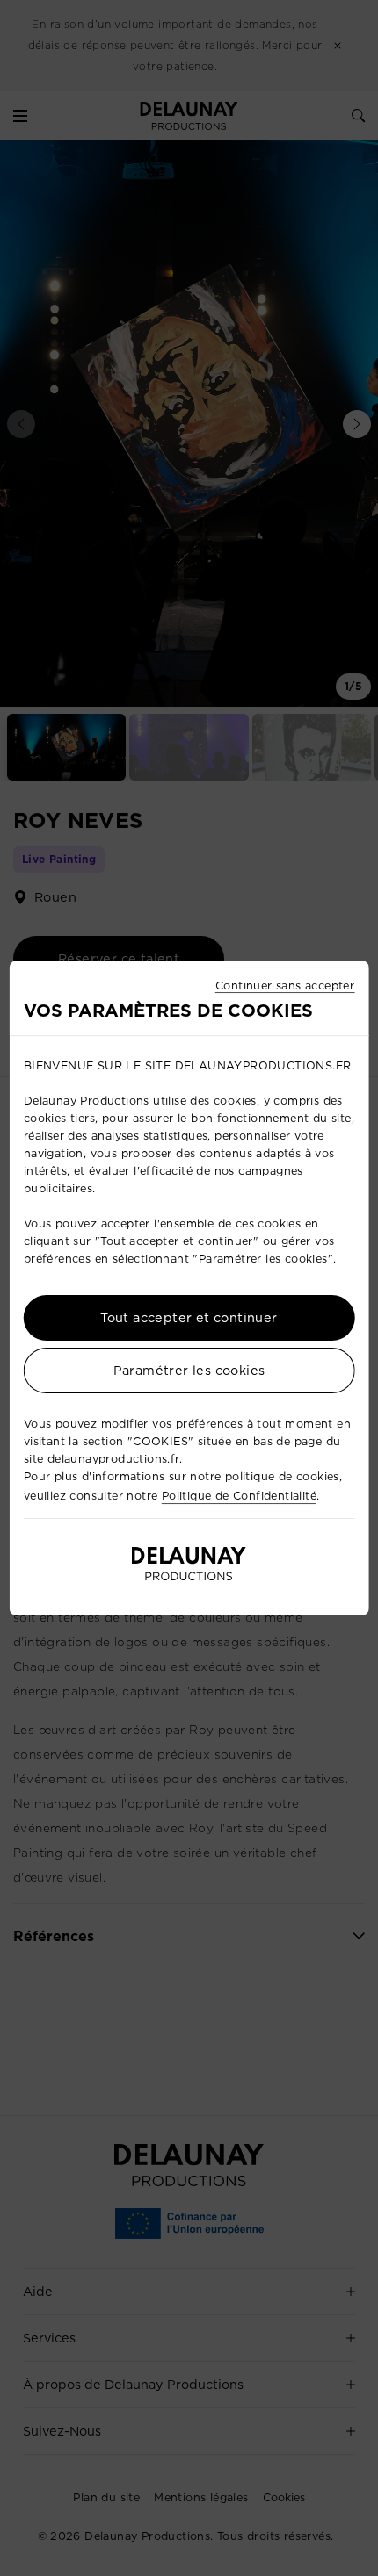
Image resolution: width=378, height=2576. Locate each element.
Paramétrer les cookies (189, 1371)
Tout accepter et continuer (189, 1319)
